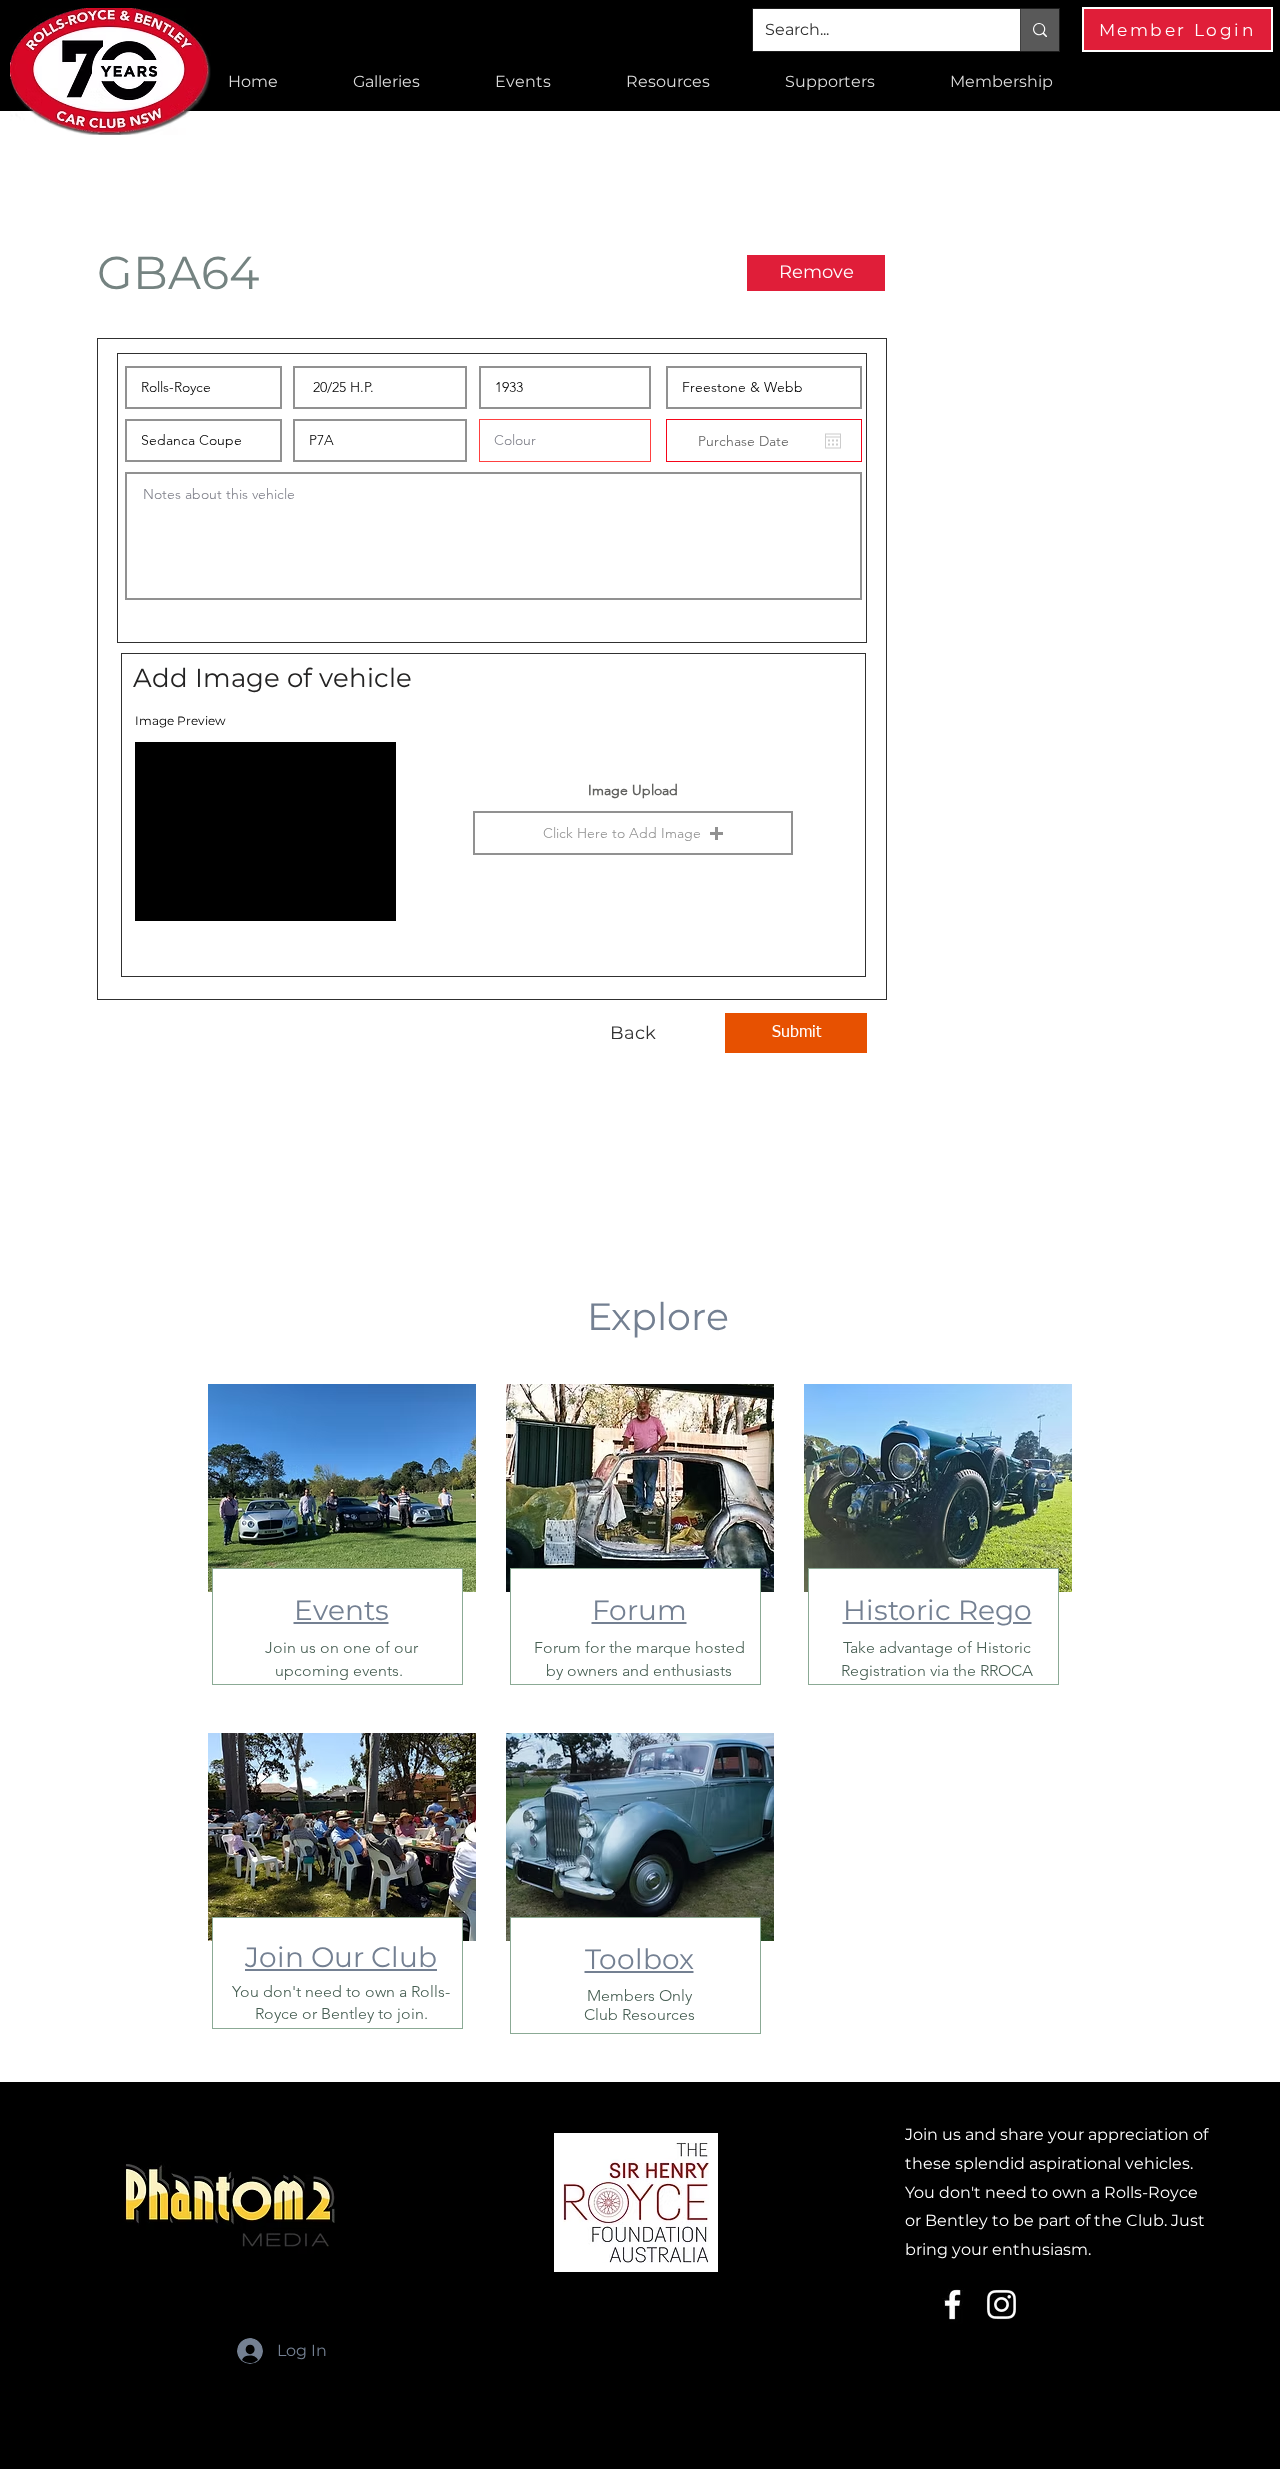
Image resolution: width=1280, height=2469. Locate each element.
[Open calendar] (833, 441)
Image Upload (633, 790)
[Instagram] (1001, 2304)
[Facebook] (952, 2304)
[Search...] (1039, 30)
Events (341, 1610)
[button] (386, 82)
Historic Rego (937, 1610)
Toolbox (639, 1959)
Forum (639, 1610)
